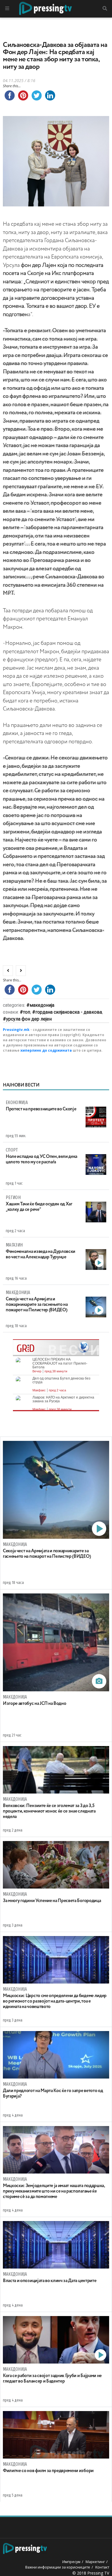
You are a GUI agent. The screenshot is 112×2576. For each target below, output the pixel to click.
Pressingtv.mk (16, 1030)
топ (27, 1012)
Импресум (71, 2562)
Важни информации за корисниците (58, 2567)
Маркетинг (95, 2562)
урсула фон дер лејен (29, 1019)
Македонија (42, 1005)
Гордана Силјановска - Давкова (69, 1012)
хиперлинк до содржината (46, 1050)
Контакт (102, 2567)
